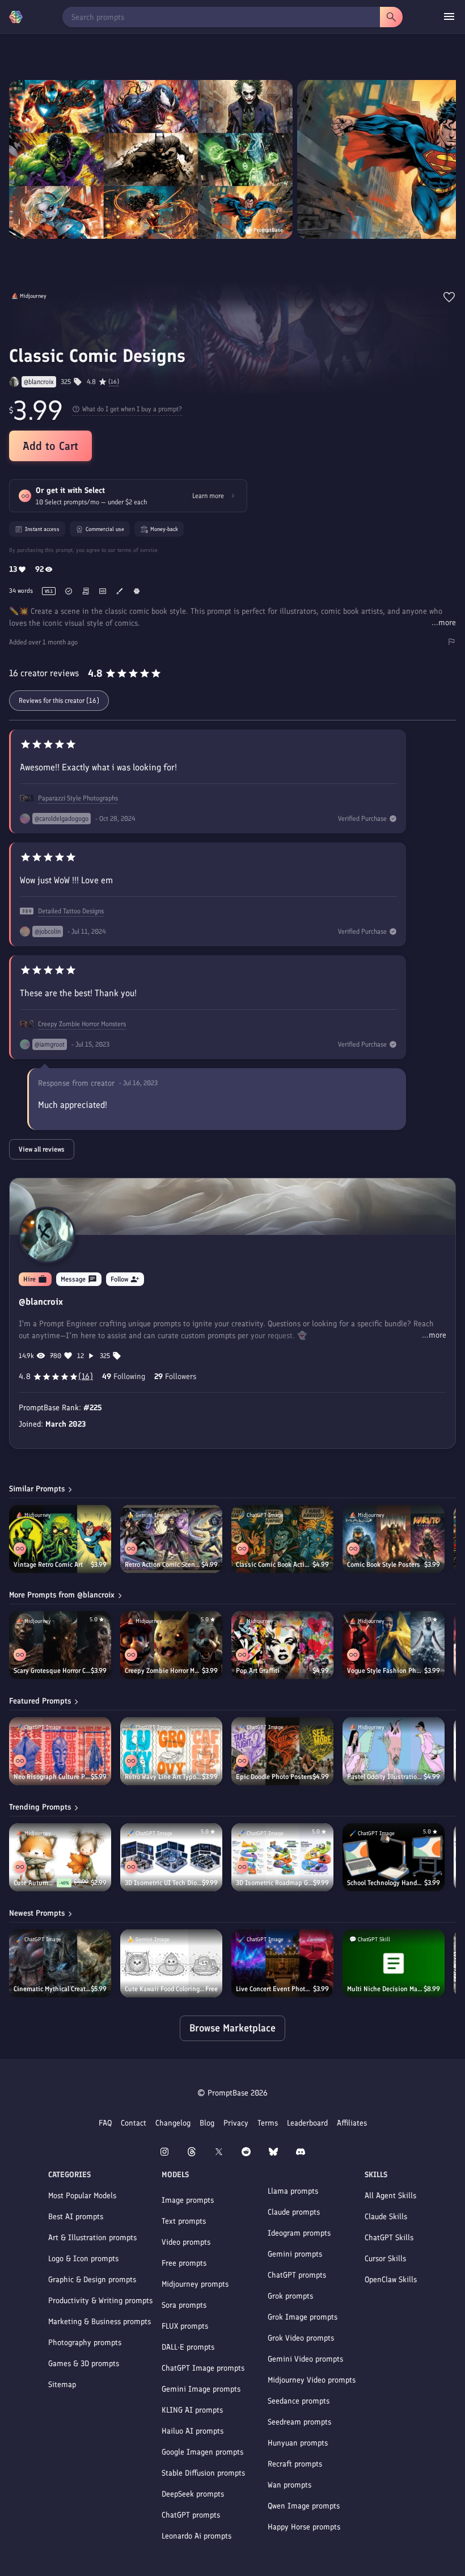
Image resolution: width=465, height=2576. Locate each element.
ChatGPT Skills (389, 2238)
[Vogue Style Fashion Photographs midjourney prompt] (394, 1645)
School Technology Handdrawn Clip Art (386, 1883)
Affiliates (352, 2123)
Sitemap (62, 2385)
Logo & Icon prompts (83, 2259)
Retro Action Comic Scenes (163, 1565)
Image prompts (188, 2200)
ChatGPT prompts (191, 2515)
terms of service (138, 550)
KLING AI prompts (192, 2410)
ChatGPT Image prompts (203, 2368)
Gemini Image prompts (201, 2389)
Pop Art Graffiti (258, 1671)
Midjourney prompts (195, 2284)
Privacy (236, 2123)
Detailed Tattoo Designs (71, 911)
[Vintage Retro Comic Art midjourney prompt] (60, 1539)
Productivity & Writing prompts (100, 2301)
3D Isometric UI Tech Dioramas (163, 1883)
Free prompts (184, 2263)
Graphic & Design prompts (92, 2280)
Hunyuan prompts (298, 2443)
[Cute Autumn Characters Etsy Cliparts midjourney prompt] (60, 1857)
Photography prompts (85, 2343)
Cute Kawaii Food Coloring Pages (165, 1989)
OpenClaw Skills (391, 2280)
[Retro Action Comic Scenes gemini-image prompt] (171, 1539)
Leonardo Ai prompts (196, 2536)
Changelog (173, 2123)
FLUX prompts (185, 2326)
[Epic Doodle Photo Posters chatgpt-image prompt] (282, 1751)
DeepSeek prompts (193, 2494)
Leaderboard (307, 2123)
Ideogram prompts (299, 2233)
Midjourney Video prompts (312, 2380)
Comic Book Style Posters (384, 1565)
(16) (114, 382)
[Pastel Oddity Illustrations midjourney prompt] (394, 1751)
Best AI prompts (76, 2217)
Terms (268, 2123)
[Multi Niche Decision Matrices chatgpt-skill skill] (394, 1963)
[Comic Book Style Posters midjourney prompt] (394, 1539)
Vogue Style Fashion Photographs (386, 1671)
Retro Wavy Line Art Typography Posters (163, 1777)
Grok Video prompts (301, 2338)
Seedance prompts (299, 2401)
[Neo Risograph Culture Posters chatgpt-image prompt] (60, 1751)
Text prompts (184, 2221)
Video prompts (186, 2242)
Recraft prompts (295, 2464)
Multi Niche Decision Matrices (385, 1989)
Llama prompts (293, 2191)
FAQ (105, 2123)
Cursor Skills (385, 2259)
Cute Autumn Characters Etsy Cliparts (35, 1883)
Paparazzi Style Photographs (78, 798)
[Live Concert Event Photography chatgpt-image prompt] (282, 1963)
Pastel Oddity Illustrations (385, 1777)
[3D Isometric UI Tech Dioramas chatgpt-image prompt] (171, 1857)
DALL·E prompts (188, 2347)
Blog (207, 2123)
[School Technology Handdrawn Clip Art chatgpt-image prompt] (394, 1857)
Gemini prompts (295, 2254)
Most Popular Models (82, 2196)
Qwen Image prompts (304, 2506)
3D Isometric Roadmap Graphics (274, 1883)
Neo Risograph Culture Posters (52, 1777)
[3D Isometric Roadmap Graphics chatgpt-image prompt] (282, 1857)
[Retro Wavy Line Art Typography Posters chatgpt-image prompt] (171, 1751)
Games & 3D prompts (84, 2364)
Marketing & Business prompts (100, 2322)
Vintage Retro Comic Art (48, 1565)
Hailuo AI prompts (193, 2431)
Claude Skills (386, 2217)
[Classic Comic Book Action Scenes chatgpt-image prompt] (282, 1539)
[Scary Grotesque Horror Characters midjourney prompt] (60, 1645)
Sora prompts (184, 2305)
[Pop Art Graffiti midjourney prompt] (282, 1645)
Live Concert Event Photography (274, 1989)
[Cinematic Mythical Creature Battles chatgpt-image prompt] (60, 1963)
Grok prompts (290, 2296)
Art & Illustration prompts (92, 2238)
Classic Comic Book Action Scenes (274, 1565)
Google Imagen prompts (202, 2452)
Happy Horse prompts (304, 2527)
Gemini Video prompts (305, 2359)
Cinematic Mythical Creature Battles (52, 1989)
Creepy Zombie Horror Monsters (82, 1024)
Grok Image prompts (303, 2317)
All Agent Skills (390, 2196)
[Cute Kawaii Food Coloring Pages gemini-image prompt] (171, 1963)
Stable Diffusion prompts (203, 2473)
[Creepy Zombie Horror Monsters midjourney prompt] (171, 1645)
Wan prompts (289, 2485)
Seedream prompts (299, 2422)
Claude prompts (294, 2212)
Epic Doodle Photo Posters (274, 1777)
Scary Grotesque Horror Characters (52, 1671)
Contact (134, 2123)
